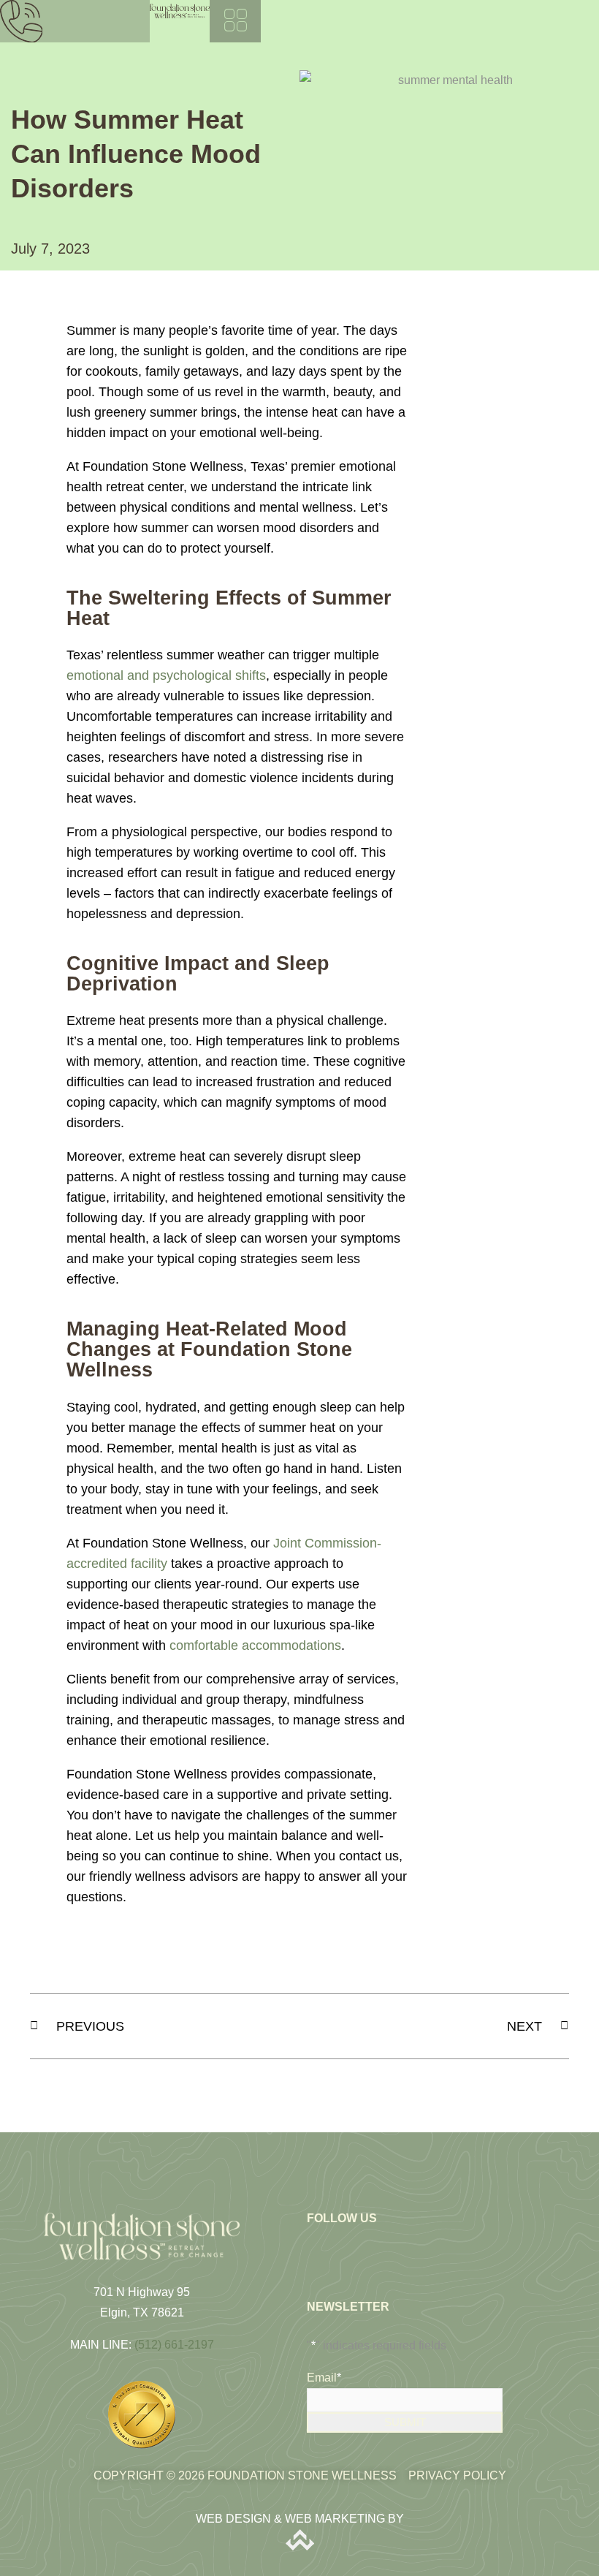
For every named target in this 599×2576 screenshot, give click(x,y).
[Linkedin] (394, 2246)
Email (324, 2378)
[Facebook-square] (318, 2246)
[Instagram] (343, 2246)
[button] (235, 21)
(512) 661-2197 (174, 2345)
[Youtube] (369, 2246)
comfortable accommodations (255, 1645)
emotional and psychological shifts (166, 675)
